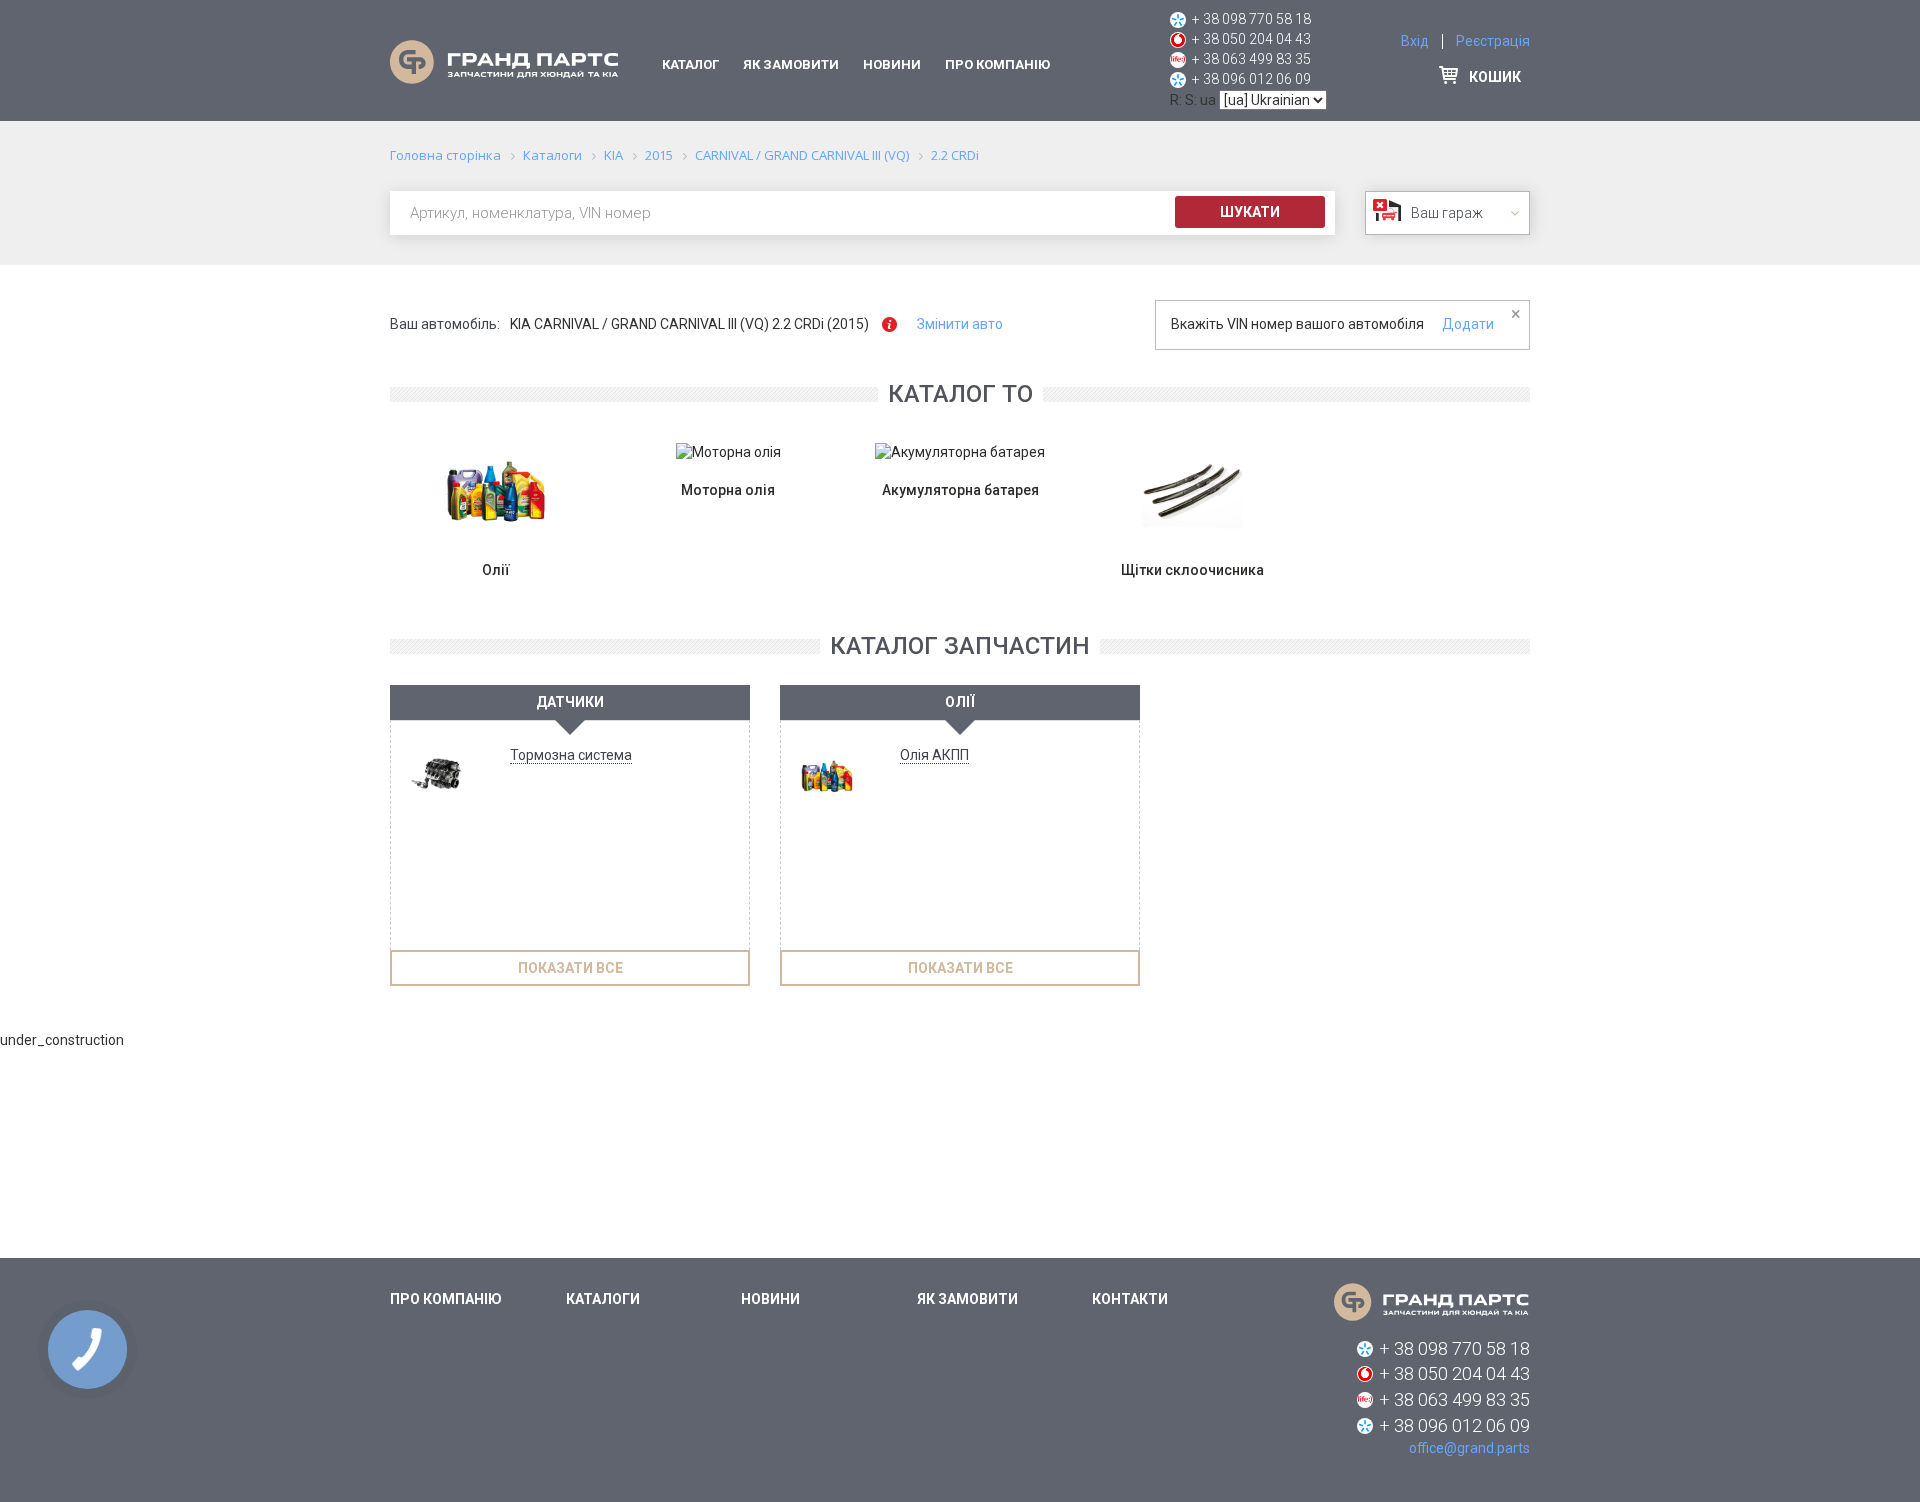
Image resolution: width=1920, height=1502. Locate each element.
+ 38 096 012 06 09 (1251, 79)
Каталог (690, 64)
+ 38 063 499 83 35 (1251, 59)
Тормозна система (571, 755)
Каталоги (603, 1299)
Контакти (1130, 1299)
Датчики (570, 702)
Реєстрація (1493, 41)
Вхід (1415, 41)
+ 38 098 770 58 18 (1251, 19)
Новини (892, 64)
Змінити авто (960, 324)
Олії (960, 702)
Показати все (570, 968)
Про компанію (997, 64)
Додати (1468, 324)
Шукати (1250, 212)
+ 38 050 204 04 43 (1251, 39)
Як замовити (791, 64)
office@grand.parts (1469, 1448)
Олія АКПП (934, 755)
